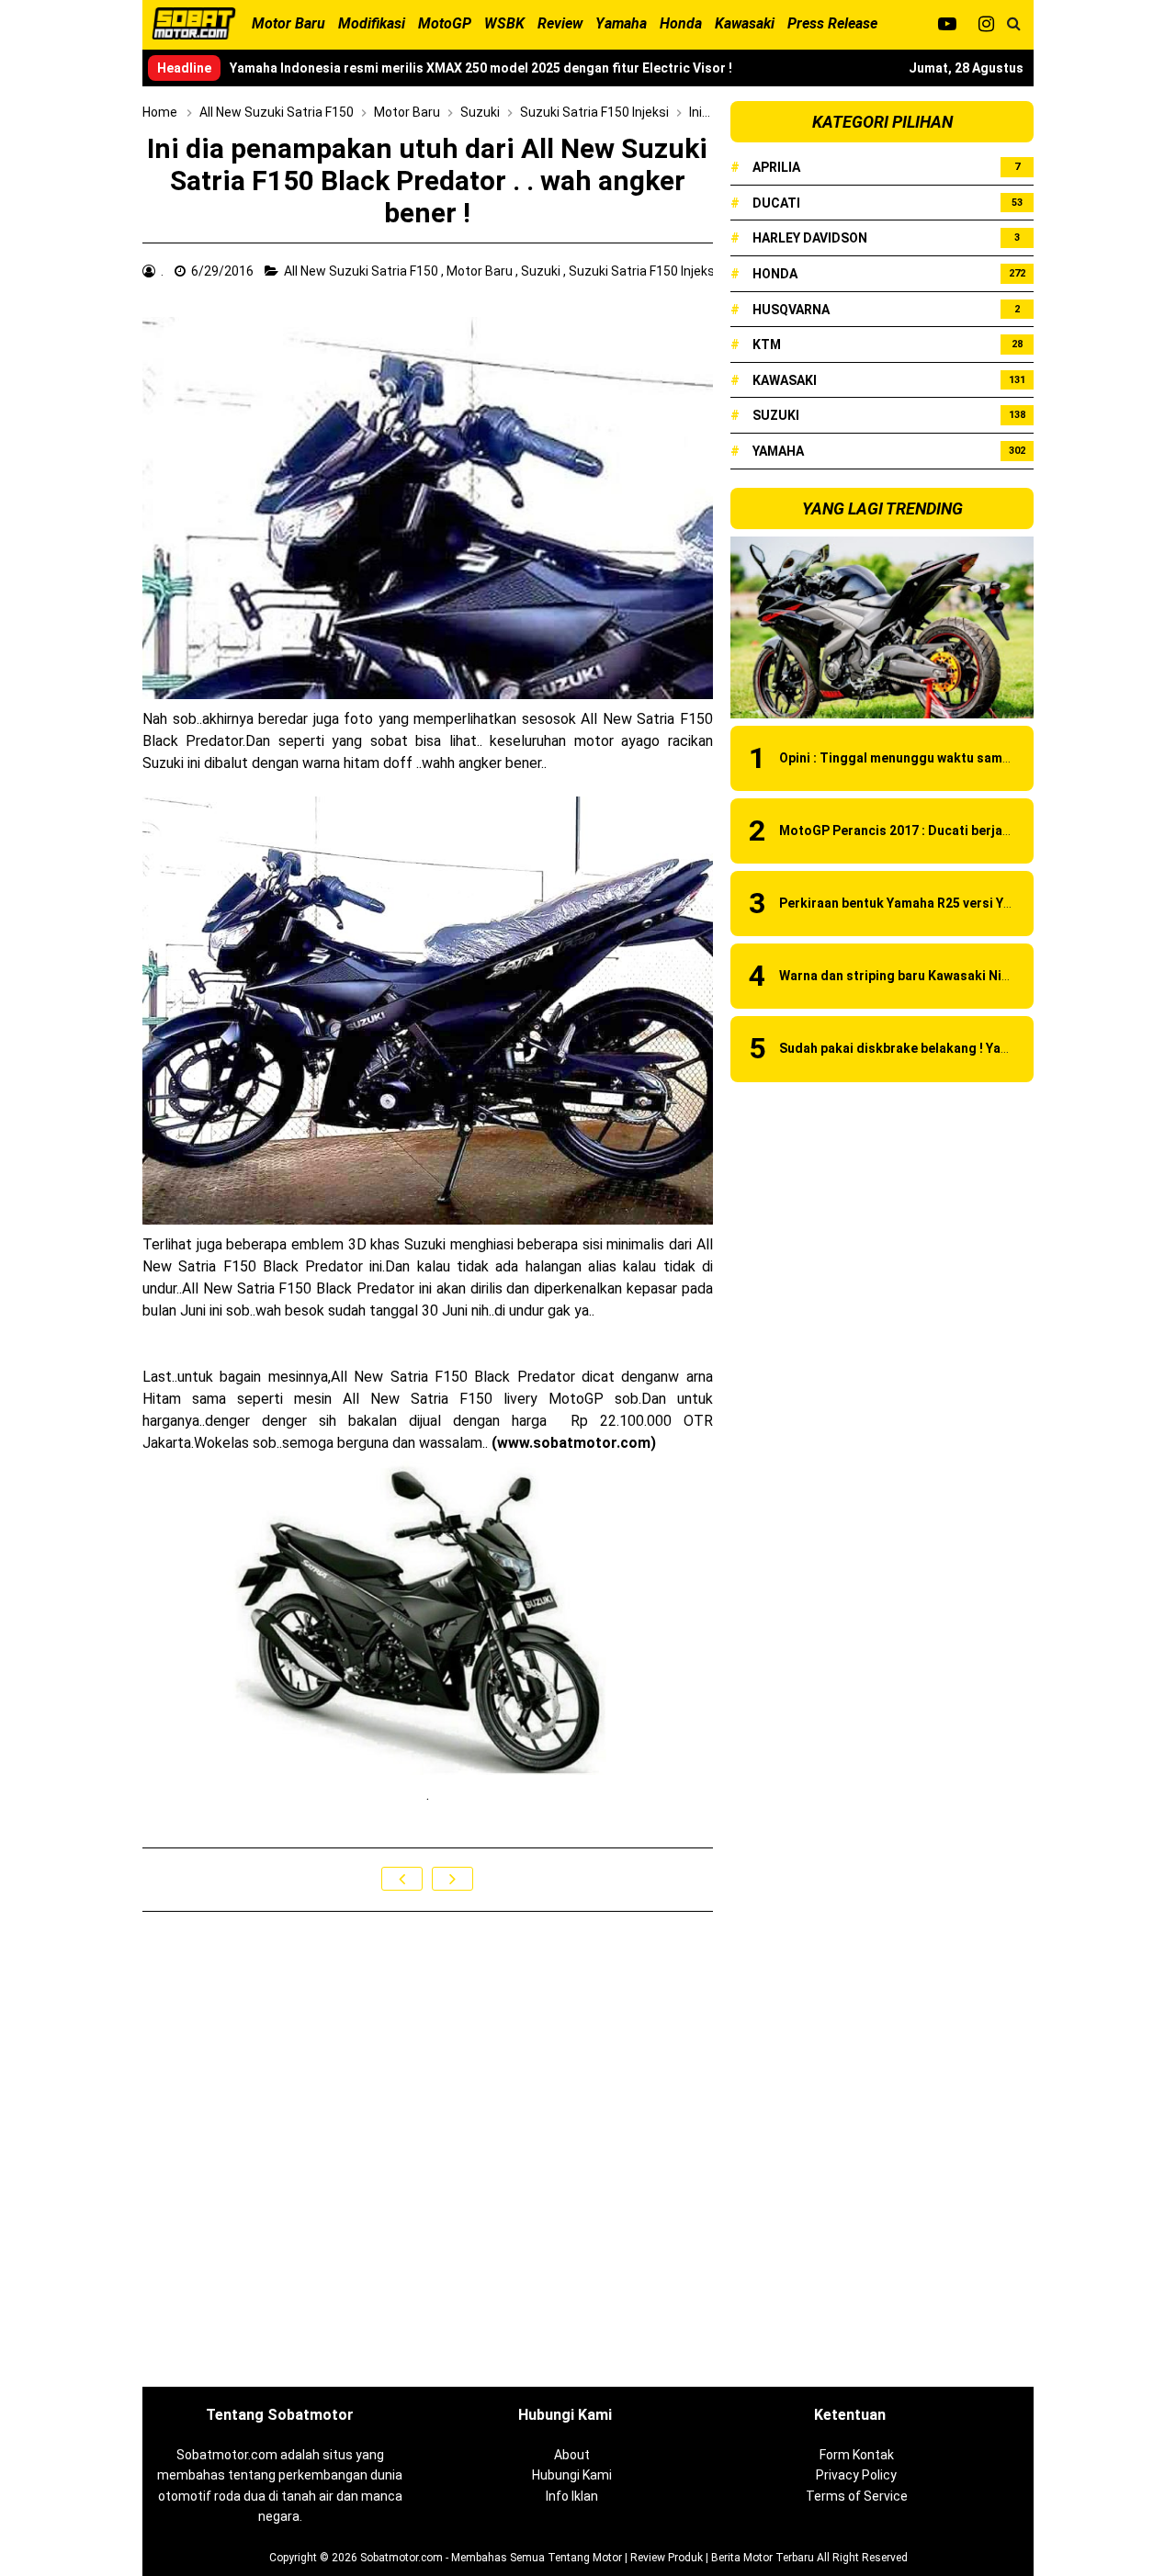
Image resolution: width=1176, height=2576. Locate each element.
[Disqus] (428, 2151)
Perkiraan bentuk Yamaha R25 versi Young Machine (934, 903)
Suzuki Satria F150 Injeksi (645, 271)
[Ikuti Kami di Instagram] (986, 24)
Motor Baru (481, 271)
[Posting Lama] (452, 1879)
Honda (775, 274)
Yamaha (778, 451)
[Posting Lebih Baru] (402, 1879)
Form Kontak (857, 2455)
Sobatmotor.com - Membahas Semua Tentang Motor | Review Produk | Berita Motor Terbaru (587, 2558)
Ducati (776, 203)
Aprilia (776, 167)
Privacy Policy (856, 2475)
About (572, 2455)
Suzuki (542, 271)
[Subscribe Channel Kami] (947, 24)
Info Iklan (572, 2496)
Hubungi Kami (572, 2475)
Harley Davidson (810, 238)
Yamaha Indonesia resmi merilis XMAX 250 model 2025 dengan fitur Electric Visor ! (481, 68)
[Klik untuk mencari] (1014, 24)
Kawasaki (785, 380)
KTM (767, 345)
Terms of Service (857, 2496)
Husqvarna (791, 310)
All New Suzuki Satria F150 (362, 271)
